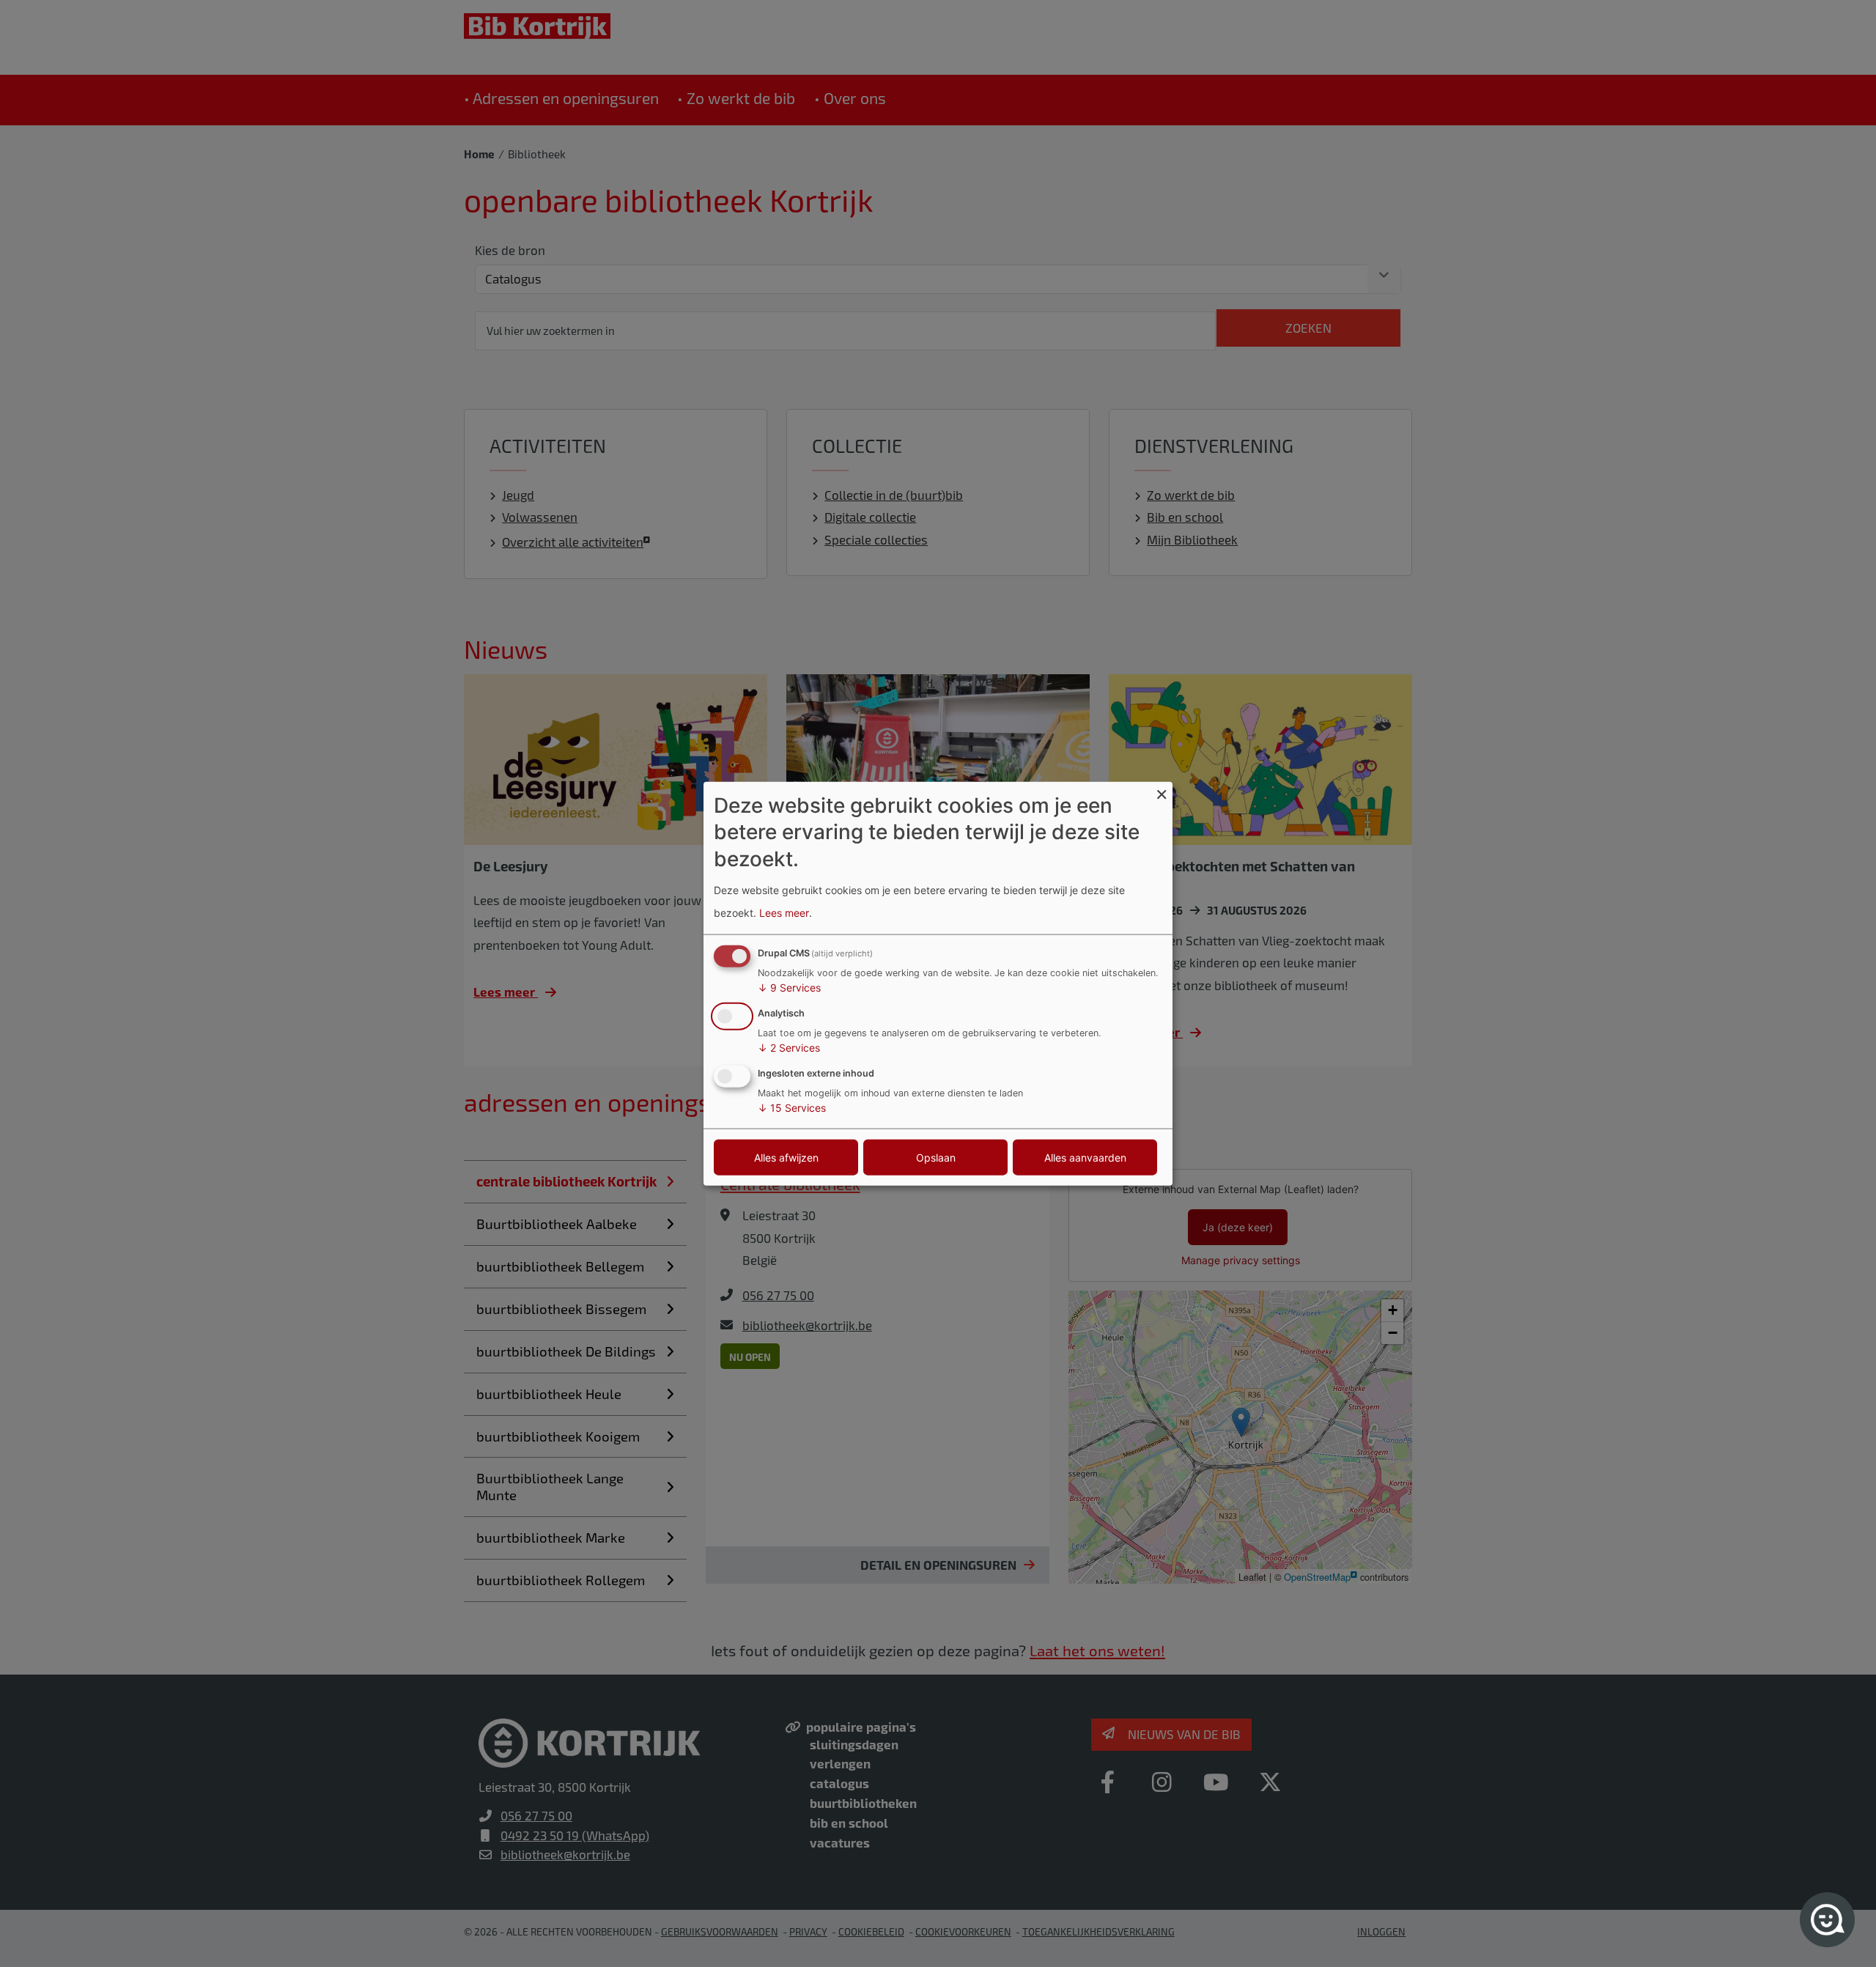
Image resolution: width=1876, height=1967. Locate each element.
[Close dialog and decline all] (1162, 791)
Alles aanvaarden (1085, 1157)
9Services (789, 988)
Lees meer (784, 912)
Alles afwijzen (786, 1157)
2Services (789, 1048)
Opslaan (936, 1157)
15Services (792, 1107)
